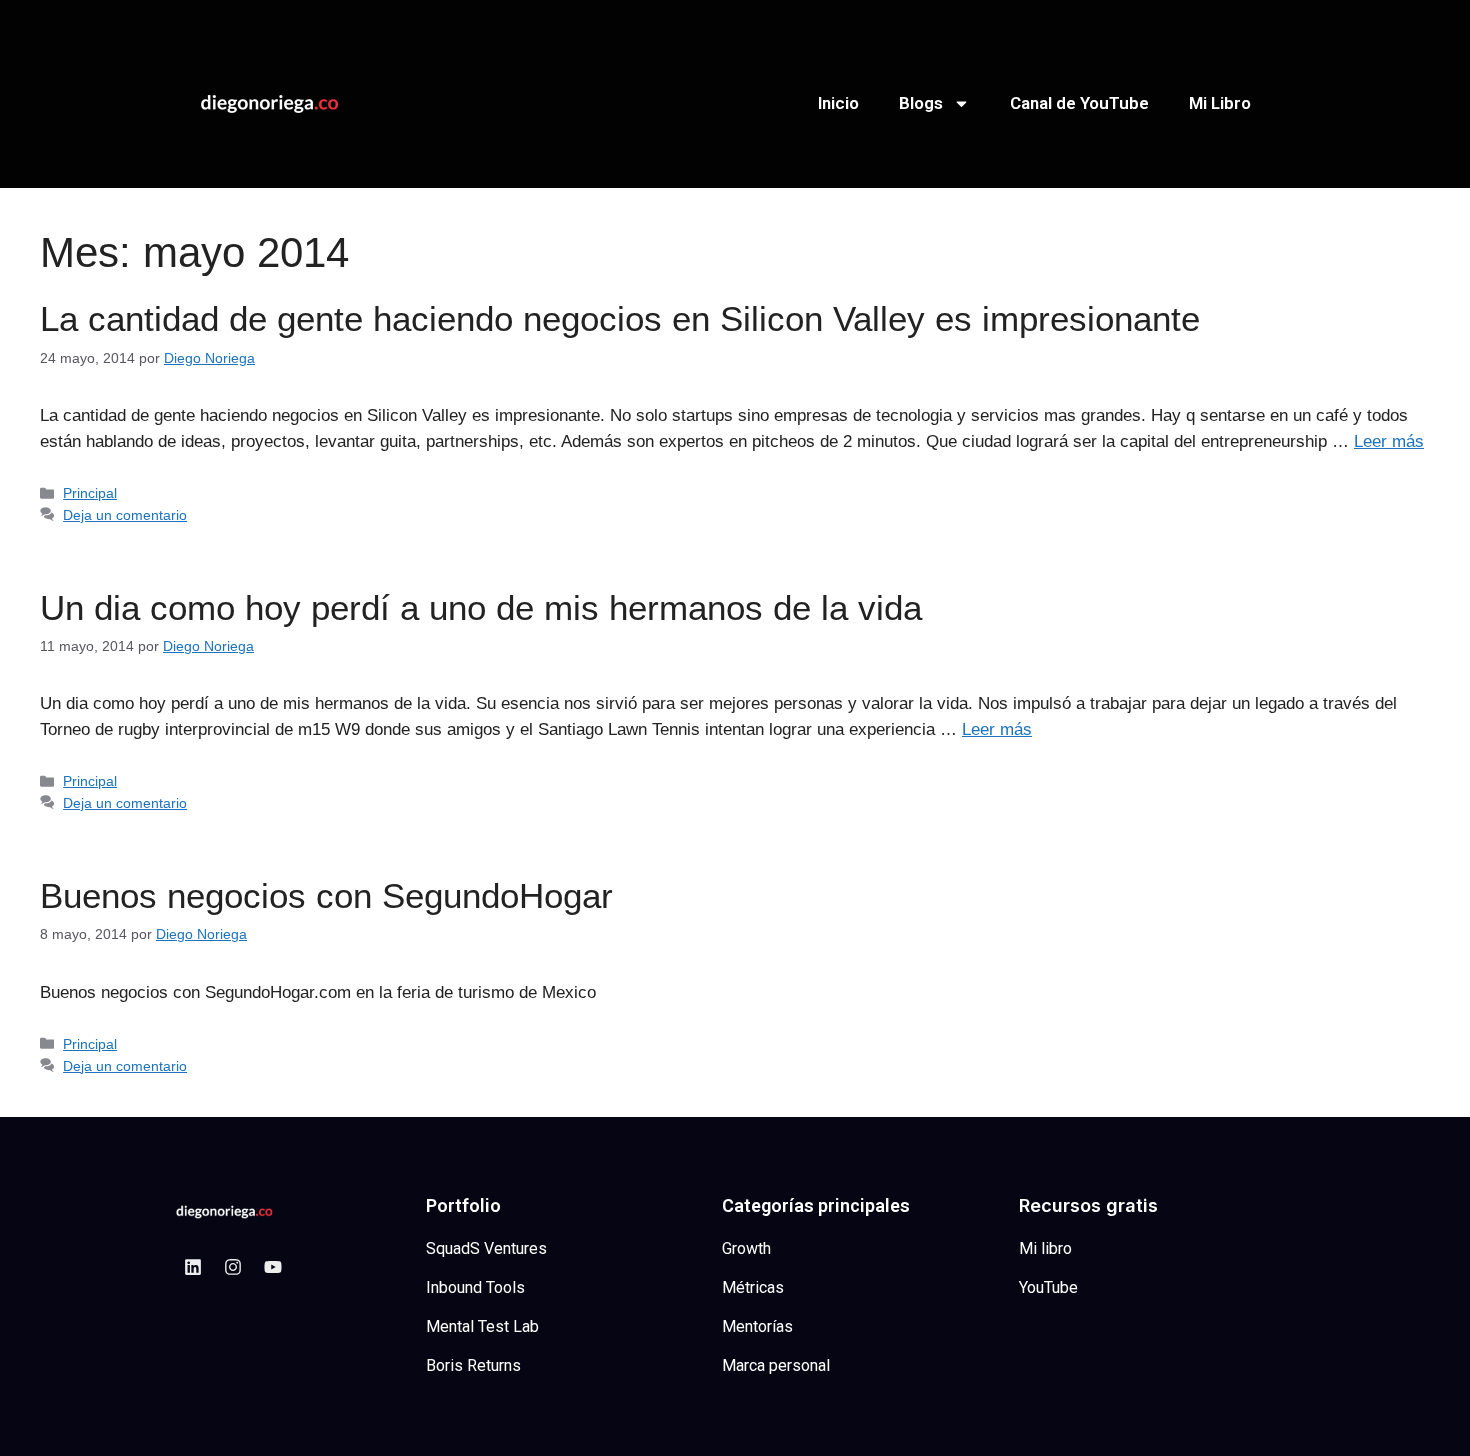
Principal (90, 493)
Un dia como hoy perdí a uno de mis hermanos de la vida (481, 607)
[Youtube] (273, 1267)
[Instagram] (233, 1267)
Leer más (1389, 441)
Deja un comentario (125, 515)
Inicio (838, 103)
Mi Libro (1220, 103)
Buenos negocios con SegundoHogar (326, 895)
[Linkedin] (193, 1267)
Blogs (921, 103)
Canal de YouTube (1079, 103)
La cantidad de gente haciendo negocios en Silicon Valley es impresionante (620, 318)
